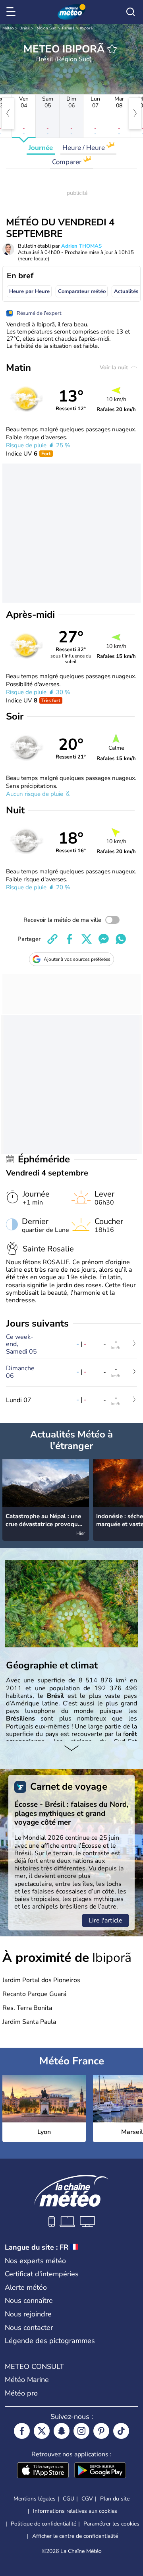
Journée (41, 148)
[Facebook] (22, 2431)
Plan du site (115, 2499)
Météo (8, 28)
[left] (8, 113)
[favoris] (112, 49)
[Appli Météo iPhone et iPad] (43, 2471)
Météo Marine (27, 2380)
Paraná (68, 28)
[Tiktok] (121, 2431)
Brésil (25, 28)
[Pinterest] (101, 2431)
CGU (69, 2499)
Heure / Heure (84, 148)
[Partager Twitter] (87, 939)
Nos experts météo (35, 2261)
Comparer (68, 162)
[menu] (12, 12)
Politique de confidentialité (43, 2524)
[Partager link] (52, 939)
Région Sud (46, 28)
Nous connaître (29, 2301)
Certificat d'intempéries (42, 2274)
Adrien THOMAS (81, 246)
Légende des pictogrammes (50, 2341)
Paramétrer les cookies (111, 2524)
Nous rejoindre (28, 2314)
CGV (87, 2499)
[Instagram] (81, 2431)
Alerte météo (26, 2287)
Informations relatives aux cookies (75, 2511)
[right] (135, 113)
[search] (131, 12)
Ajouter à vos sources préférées (77, 959)
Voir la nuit (115, 368)
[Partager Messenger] (104, 939)
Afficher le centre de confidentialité (75, 2536)
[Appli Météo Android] (100, 2471)
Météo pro (21, 2393)
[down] (71, 1749)
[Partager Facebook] (70, 939)
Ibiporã (86, 28)
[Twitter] (42, 2431)
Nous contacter (29, 2328)
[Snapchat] (62, 2431)
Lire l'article (105, 1920)
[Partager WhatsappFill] (121, 939)
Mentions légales (35, 2499)
